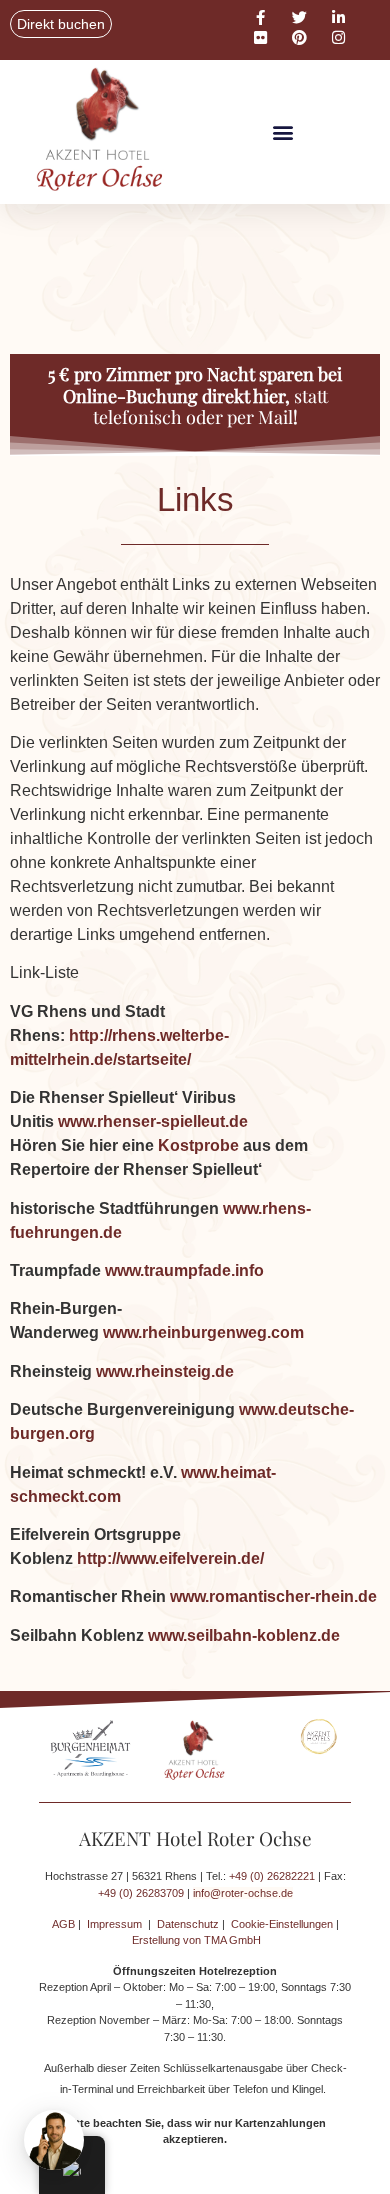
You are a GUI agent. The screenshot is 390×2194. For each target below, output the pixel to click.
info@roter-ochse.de (243, 1893)
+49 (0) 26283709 (141, 1893)
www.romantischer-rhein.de (273, 1596)
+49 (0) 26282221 (272, 1876)
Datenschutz (188, 1924)
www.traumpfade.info (184, 1270)
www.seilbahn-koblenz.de (244, 1635)
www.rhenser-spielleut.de (153, 1121)
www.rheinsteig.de (165, 1371)
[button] (282, 132)
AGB (63, 1924)
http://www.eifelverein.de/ (170, 1558)
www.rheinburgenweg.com (203, 1332)
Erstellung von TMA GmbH (196, 1940)
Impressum (114, 1924)
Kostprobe (198, 1145)
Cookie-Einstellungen (282, 1924)
